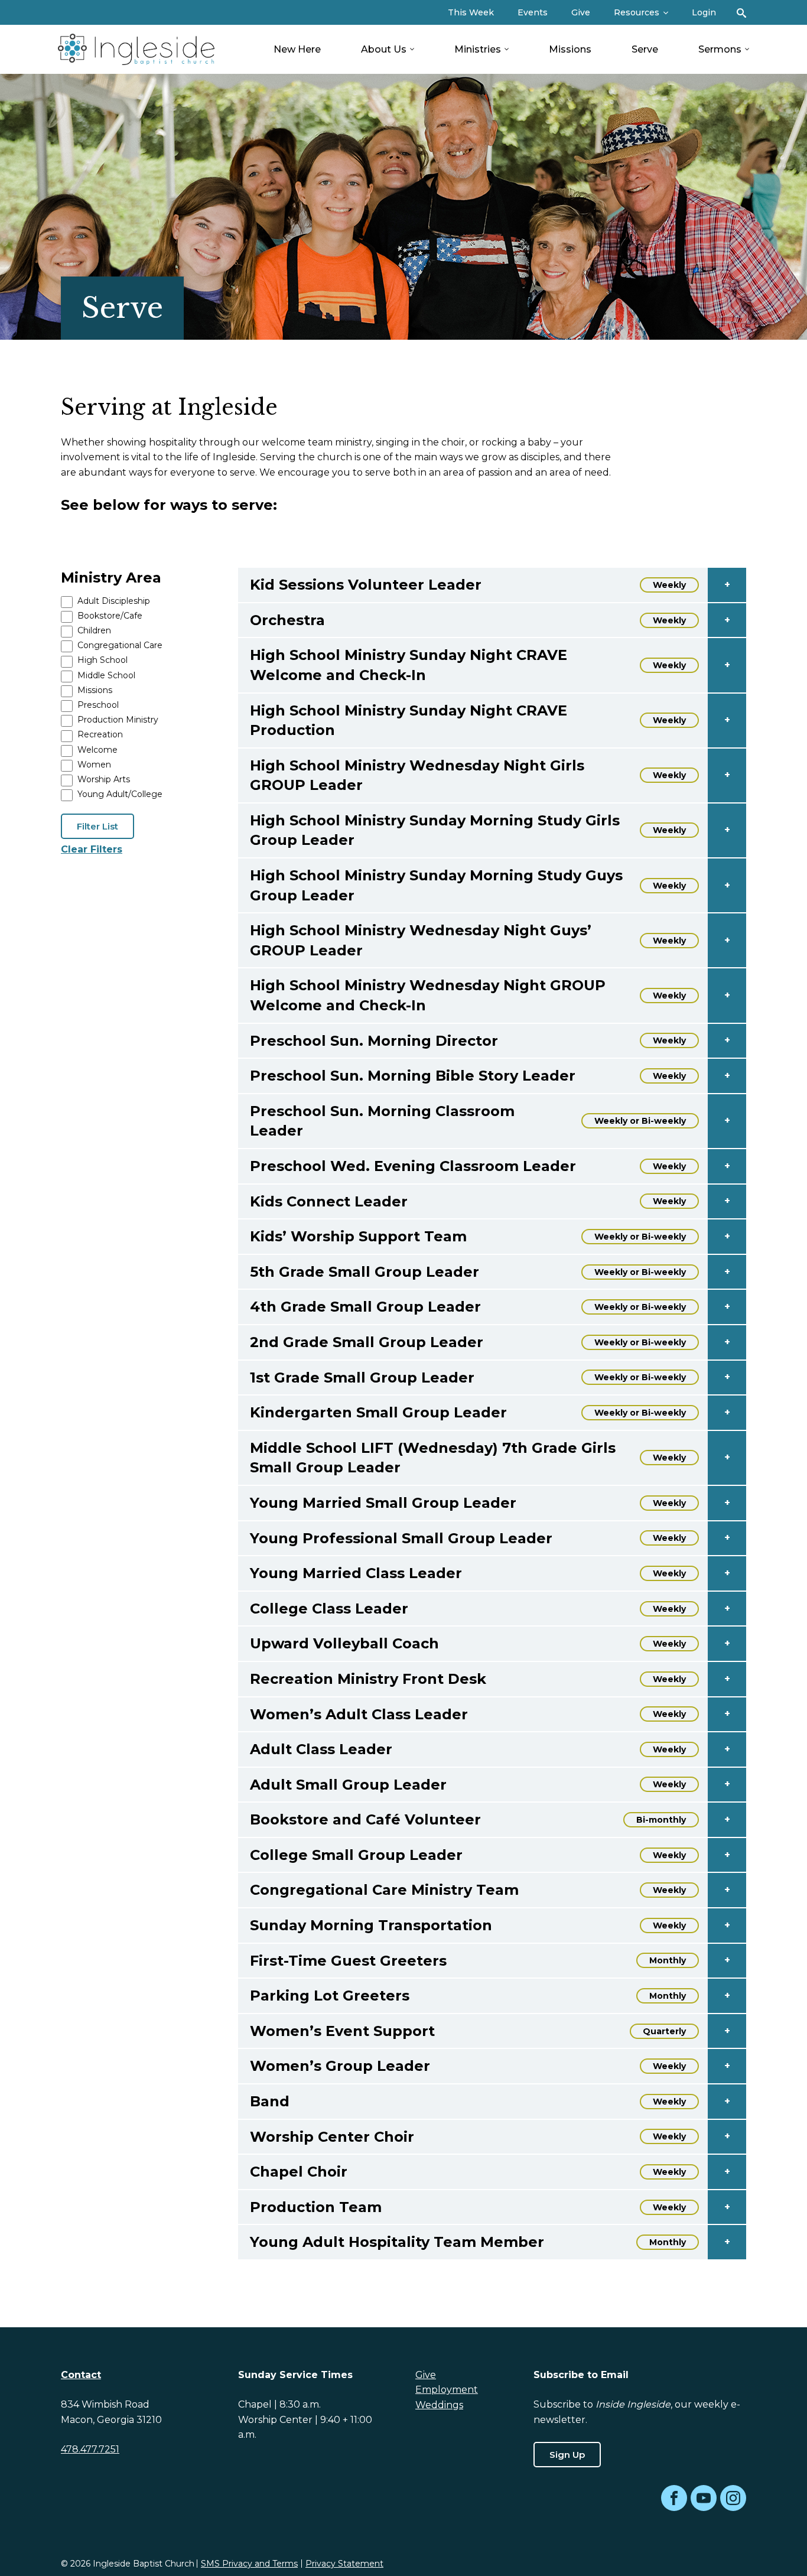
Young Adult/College (120, 794)
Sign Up (567, 2455)
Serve (645, 49)
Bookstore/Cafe (110, 616)
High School (102, 660)
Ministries (478, 49)
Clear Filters (92, 849)
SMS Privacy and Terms (249, 2564)
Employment (447, 2390)
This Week (471, 12)
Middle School (106, 675)
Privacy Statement (344, 2564)
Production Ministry (118, 720)
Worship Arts (104, 779)
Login (704, 12)
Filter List (97, 826)
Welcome (97, 750)
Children (94, 630)
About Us (384, 49)
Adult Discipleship (114, 601)
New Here (297, 49)
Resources (637, 12)
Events (533, 12)
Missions (570, 49)
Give (581, 12)
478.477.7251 (90, 2449)
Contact (81, 2375)
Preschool (98, 705)
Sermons (720, 49)
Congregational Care (120, 645)
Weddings (439, 2405)
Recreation (100, 734)
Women (94, 765)
